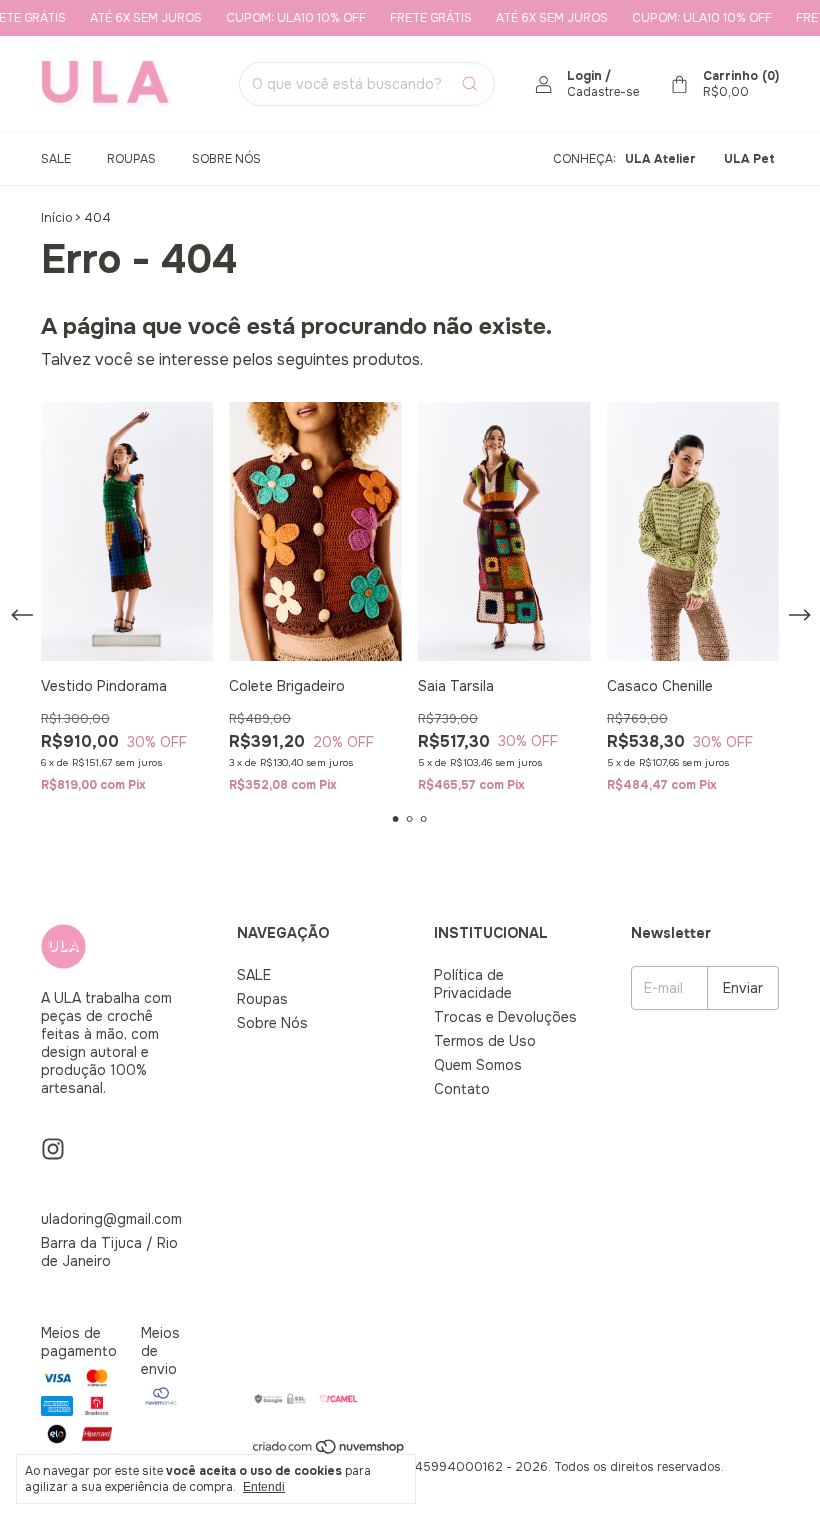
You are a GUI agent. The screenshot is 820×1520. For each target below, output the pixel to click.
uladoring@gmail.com (111, 1219)
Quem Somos (478, 1065)
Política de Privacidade (473, 984)
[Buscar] (470, 84)
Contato (462, 1089)
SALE (56, 159)
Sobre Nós (226, 159)
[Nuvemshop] (329, 1451)
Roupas (131, 159)
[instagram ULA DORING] (53, 1149)
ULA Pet (749, 159)
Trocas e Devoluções (505, 1017)
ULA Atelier (660, 159)
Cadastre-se (603, 92)
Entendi (264, 1487)
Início (56, 218)
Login (584, 76)
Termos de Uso (485, 1041)
